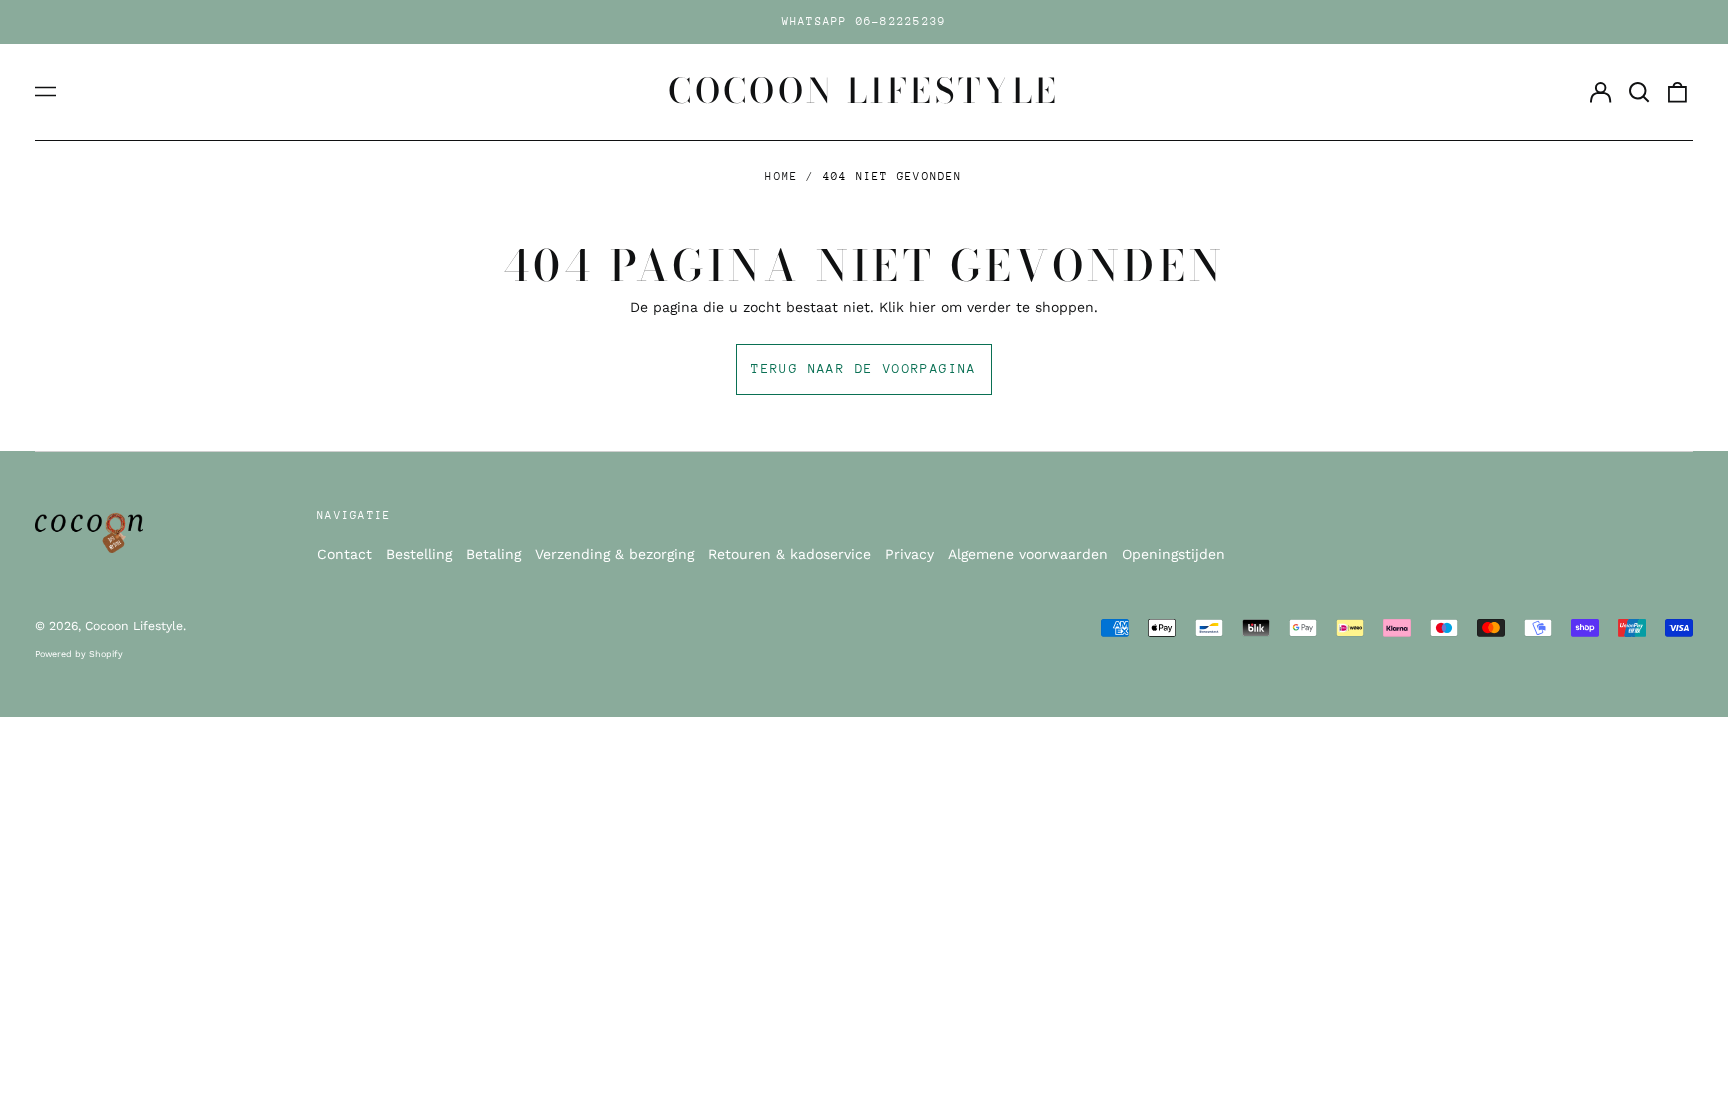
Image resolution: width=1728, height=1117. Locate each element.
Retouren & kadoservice (789, 554)
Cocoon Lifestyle (864, 91)
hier (922, 307)
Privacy (909, 554)
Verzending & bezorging (614, 554)
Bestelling (419, 554)
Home (781, 176)
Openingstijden (1173, 554)
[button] (1639, 92)
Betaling (493, 554)
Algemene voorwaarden (1028, 554)
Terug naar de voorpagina (864, 368)
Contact (344, 554)
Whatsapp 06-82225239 (864, 21)
